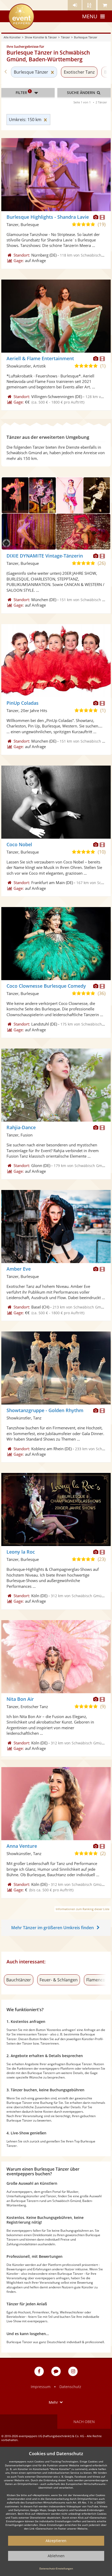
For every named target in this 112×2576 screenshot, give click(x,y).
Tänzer (65, 37)
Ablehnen (56, 2556)
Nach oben (84, 2422)
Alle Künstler (12, 37)
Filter (23, 92)
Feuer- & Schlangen (59, 1980)
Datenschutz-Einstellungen (56, 2568)
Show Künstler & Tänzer (41, 37)
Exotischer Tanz (79, 72)
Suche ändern (82, 93)
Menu (90, 16)
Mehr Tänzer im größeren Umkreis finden (52, 1928)
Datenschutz (70, 2387)
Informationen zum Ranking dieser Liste (83, 1909)
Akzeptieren (56, 2541)
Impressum (41, 2387)
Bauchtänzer (19, 1980)
